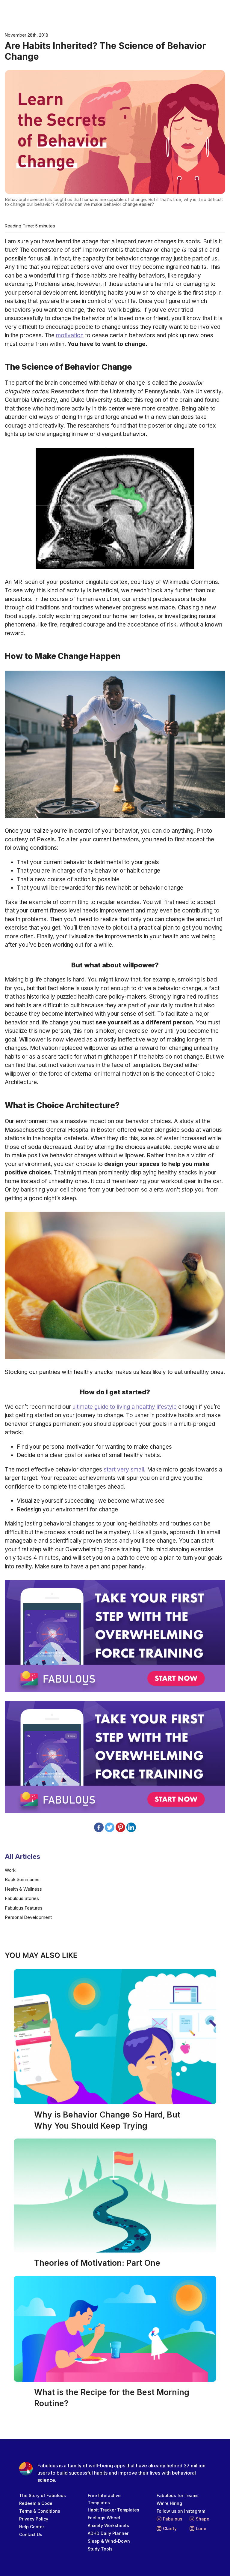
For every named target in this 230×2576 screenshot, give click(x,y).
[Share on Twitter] (110, 1827)
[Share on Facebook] (99, 1827)
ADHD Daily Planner (108, 2533)
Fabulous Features (24, 1908)
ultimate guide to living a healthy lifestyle (125, 1407)
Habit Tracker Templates (114, 2510)
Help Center (32, 2527)
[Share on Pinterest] (120, 1827)
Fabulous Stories (22, 1898)
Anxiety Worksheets (108, 2525)
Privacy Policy (34, 2519)
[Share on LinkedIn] (131, 1827)
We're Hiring (169, 2503)
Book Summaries (22, 1879)
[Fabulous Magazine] (29, 12)
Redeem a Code (36, 2503)
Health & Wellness (23, 1889)
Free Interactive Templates (104, 2499)
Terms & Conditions (40, 2511)
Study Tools (100, 2549)
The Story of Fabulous (43, 2495)
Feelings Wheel (104, 2518)
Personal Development (28, 1917)
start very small (124, 1470)
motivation (70, 335)
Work (10, 1870)
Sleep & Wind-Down (109, 2541)
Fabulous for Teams (178, 2495)
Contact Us (31, 2534)
